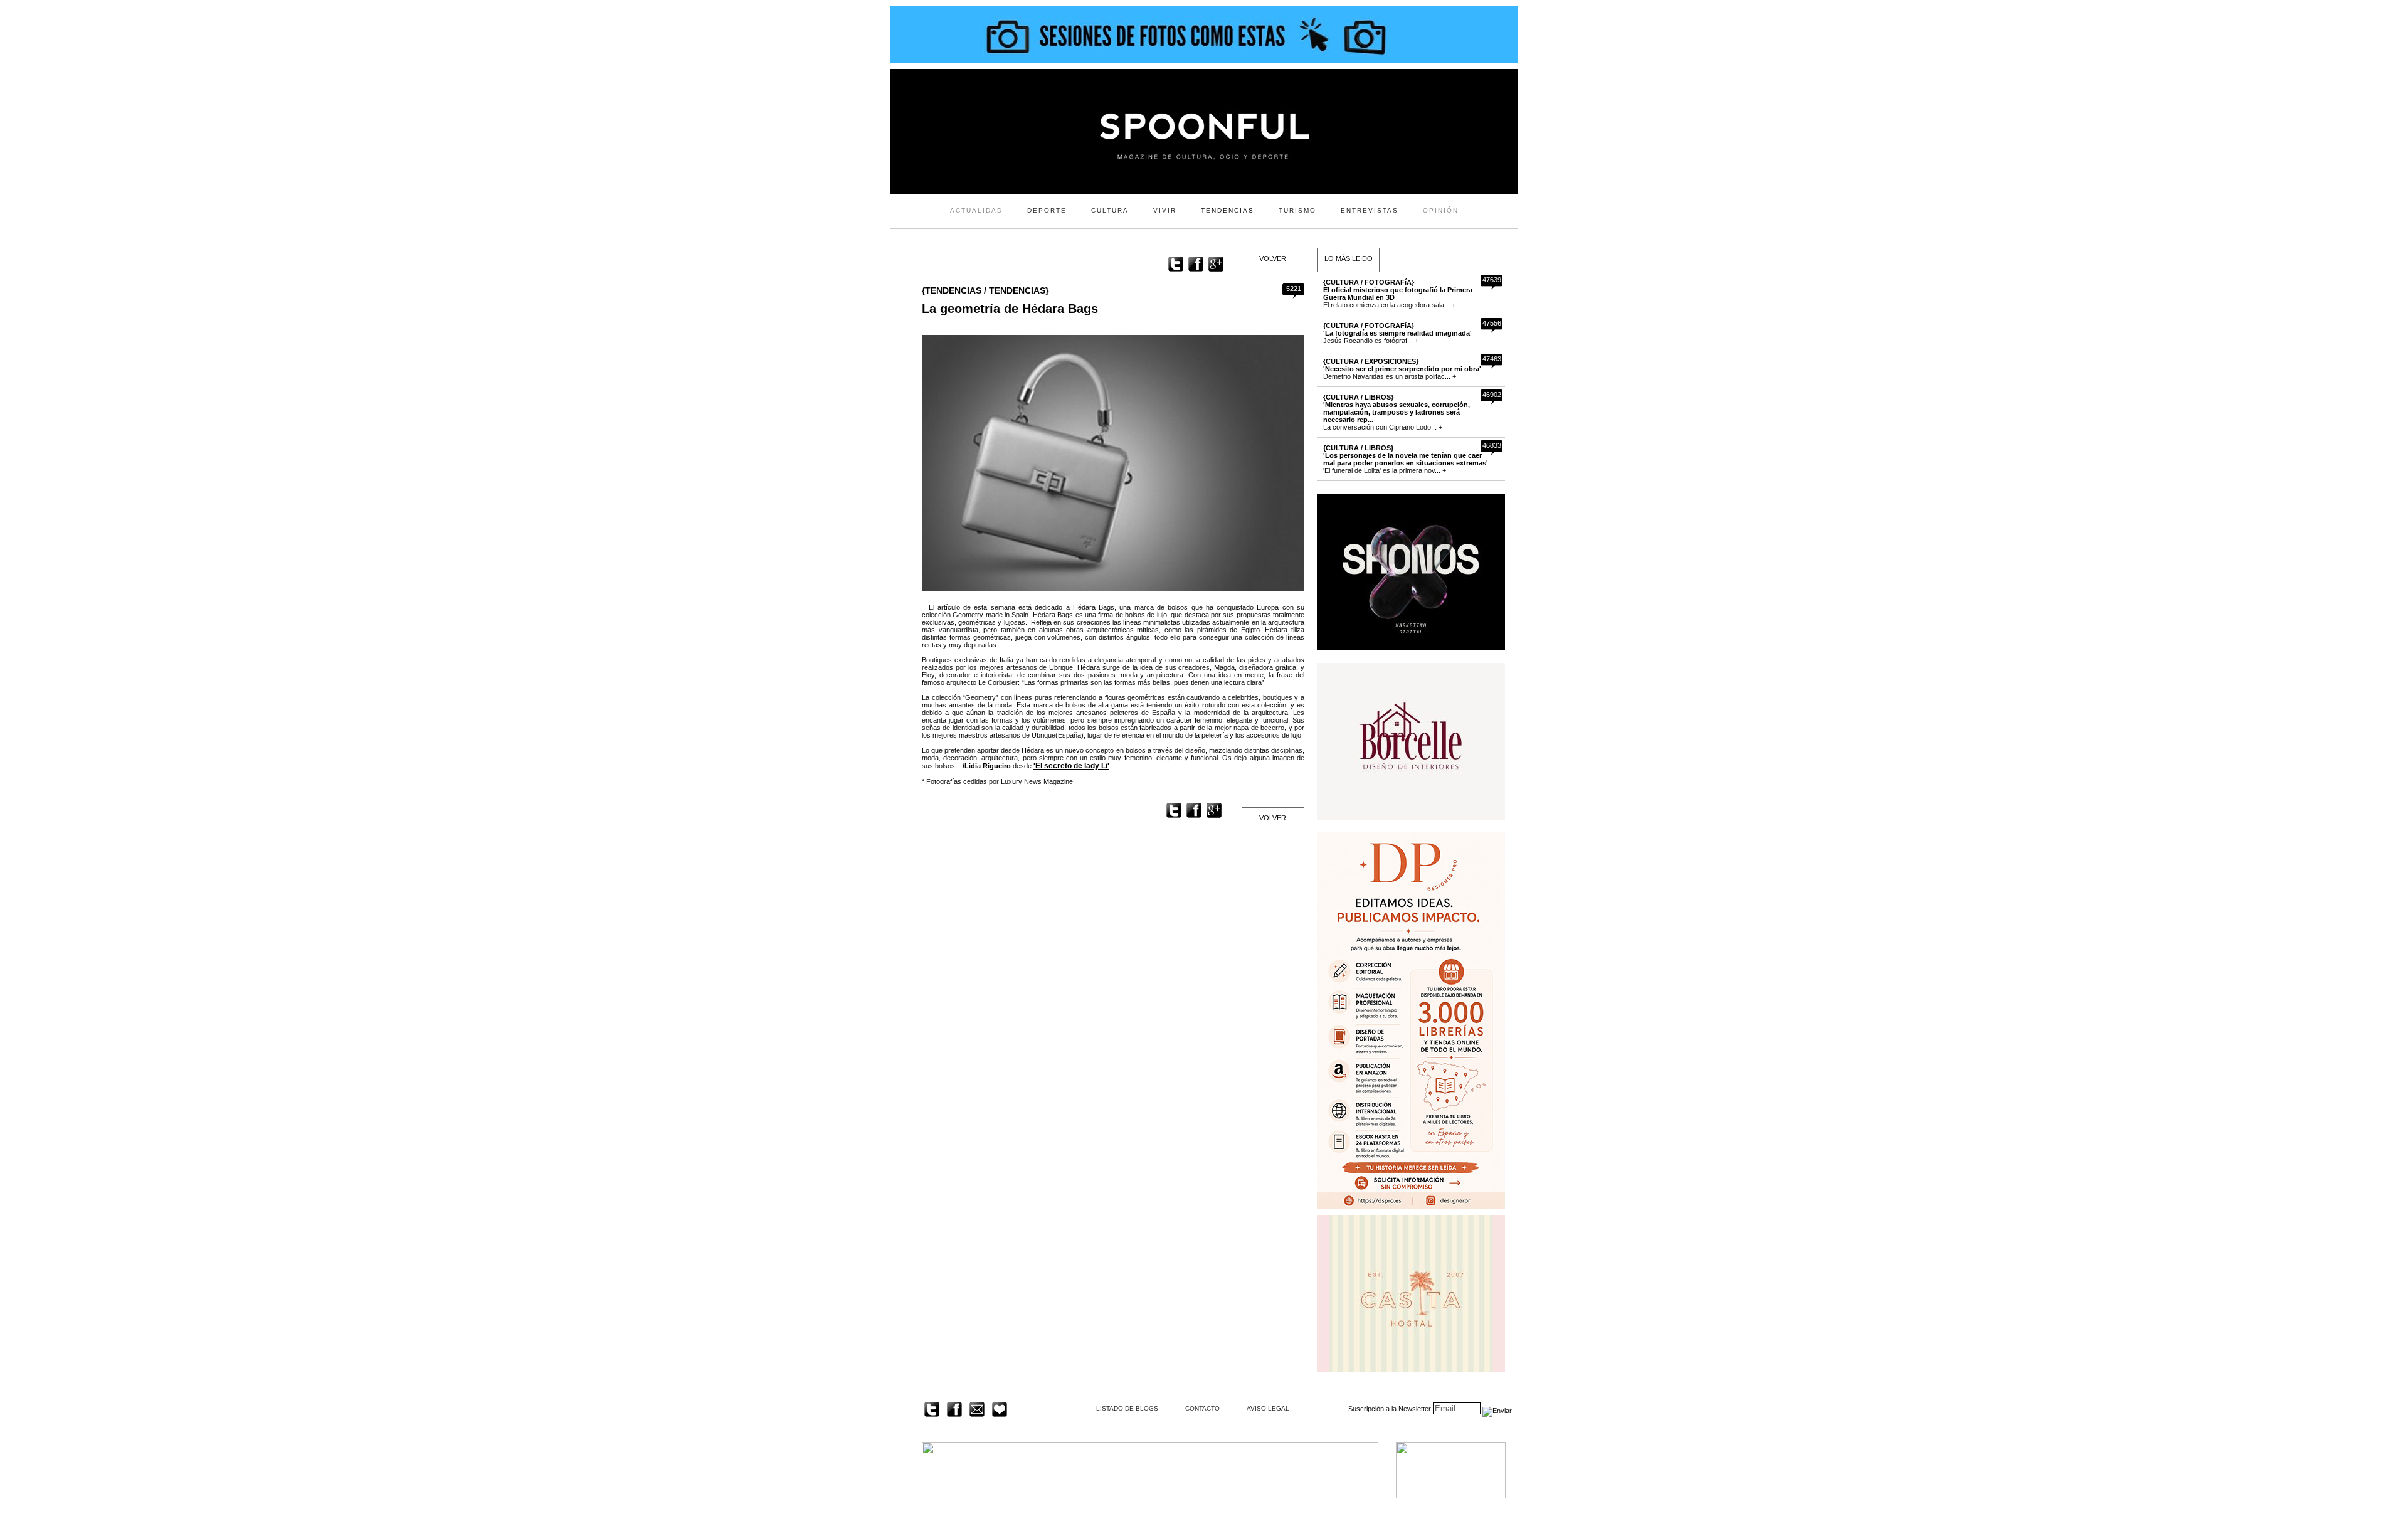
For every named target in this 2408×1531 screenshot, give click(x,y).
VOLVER (1273, 258)
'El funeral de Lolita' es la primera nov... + (1406, 459)
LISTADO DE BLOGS (1127, 1408)
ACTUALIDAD (976, 210)
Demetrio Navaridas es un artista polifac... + (1402, 369)
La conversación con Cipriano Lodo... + (1397, 412)
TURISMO (1297, 210)
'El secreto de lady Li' (1071, 766)
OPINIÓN (1441, 210)
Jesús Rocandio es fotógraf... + (1397, 333)
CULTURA (1110, 210)
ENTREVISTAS (1370, 210)
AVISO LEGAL (1268, 1408)
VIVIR (1165, 210)
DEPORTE (1047, 210)
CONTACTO (1202, 1408)
